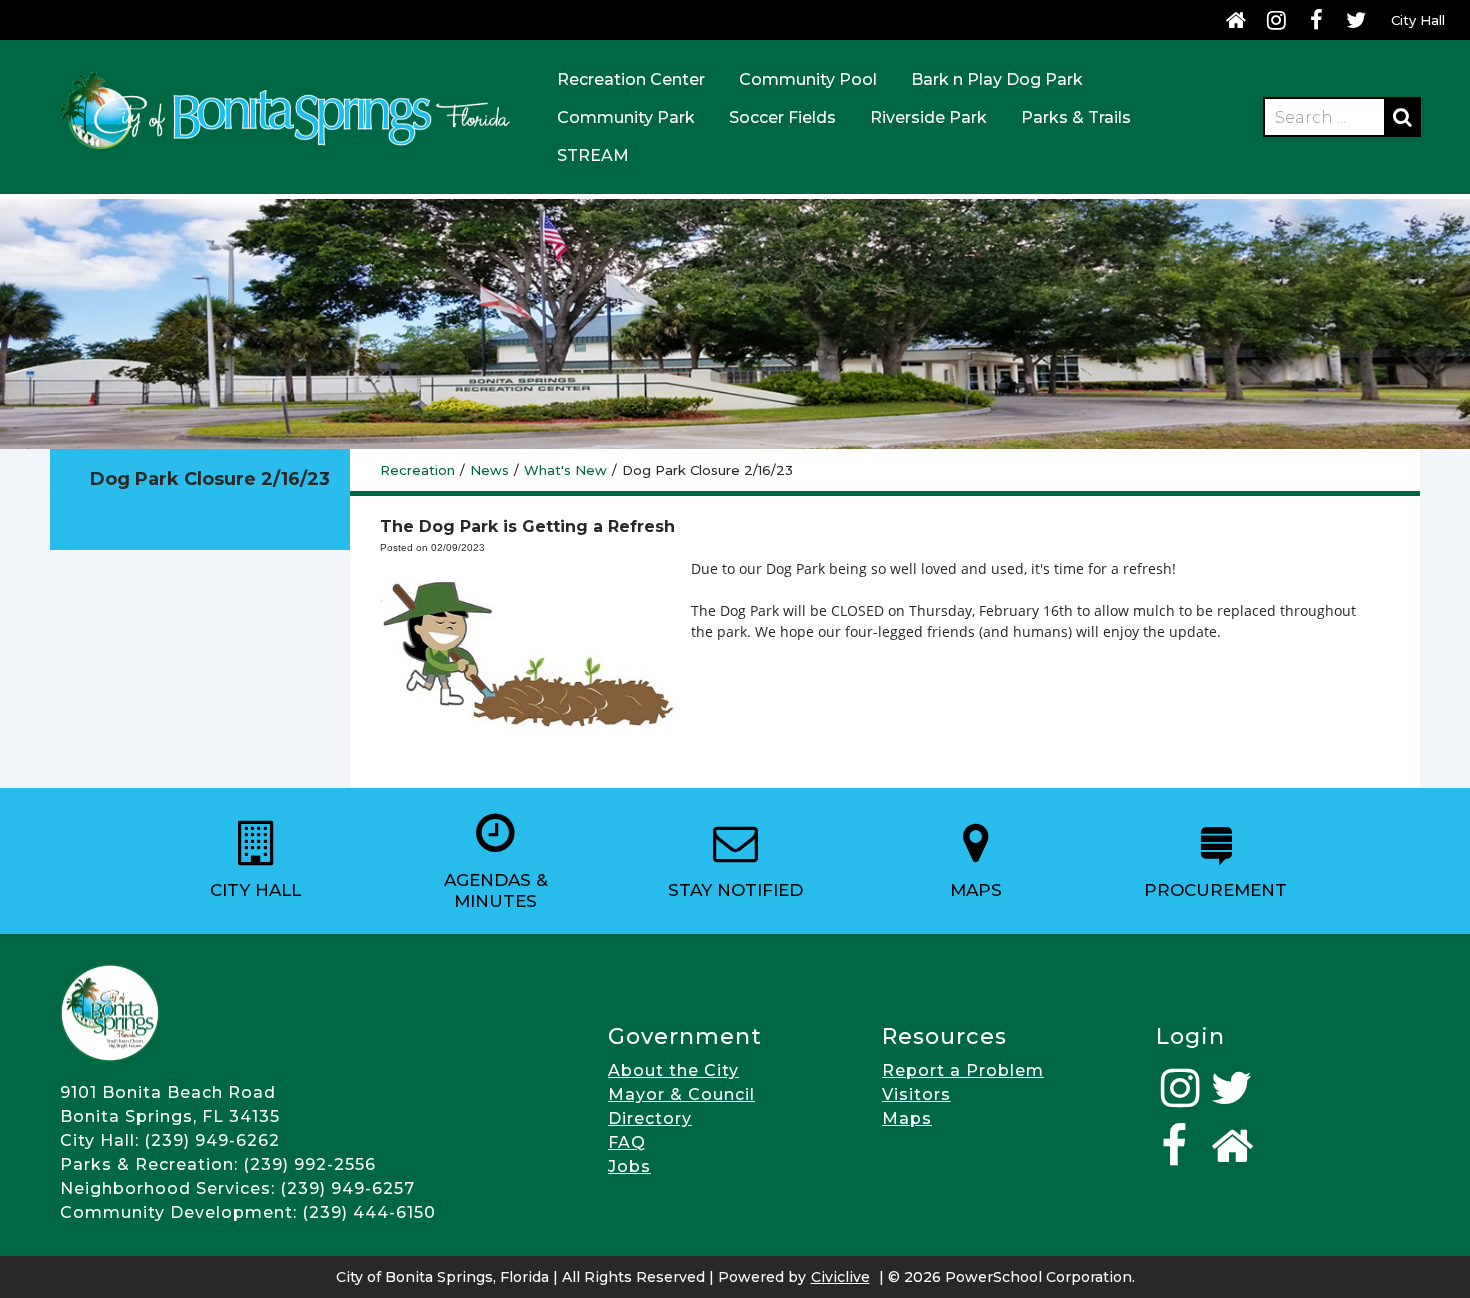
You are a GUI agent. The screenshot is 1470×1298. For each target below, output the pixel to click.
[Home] (1236, 20)
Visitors (916, 1094)
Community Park (626, 117)
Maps (907, 1118)
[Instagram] (1276, 20)
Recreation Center (631, 79)
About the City (673, 1070)
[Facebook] (1316, 20)
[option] (256, 861)
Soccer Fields (782, 117)
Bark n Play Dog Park (997, 79)
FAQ (627, 1142)
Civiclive (840, 1277)
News (489, 470)
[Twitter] (1356, 20)
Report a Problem (963, 1070)
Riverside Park (928, 117)
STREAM (593, 155)
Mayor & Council (681, 1094)
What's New (565, 470)
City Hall (1418, 20)
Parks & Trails (1076, 117)
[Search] (1402, 117)
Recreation (417, 470)
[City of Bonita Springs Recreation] (285, 152)
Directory (650, 1118)
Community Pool (808, 79)
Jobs (629, 1166)
